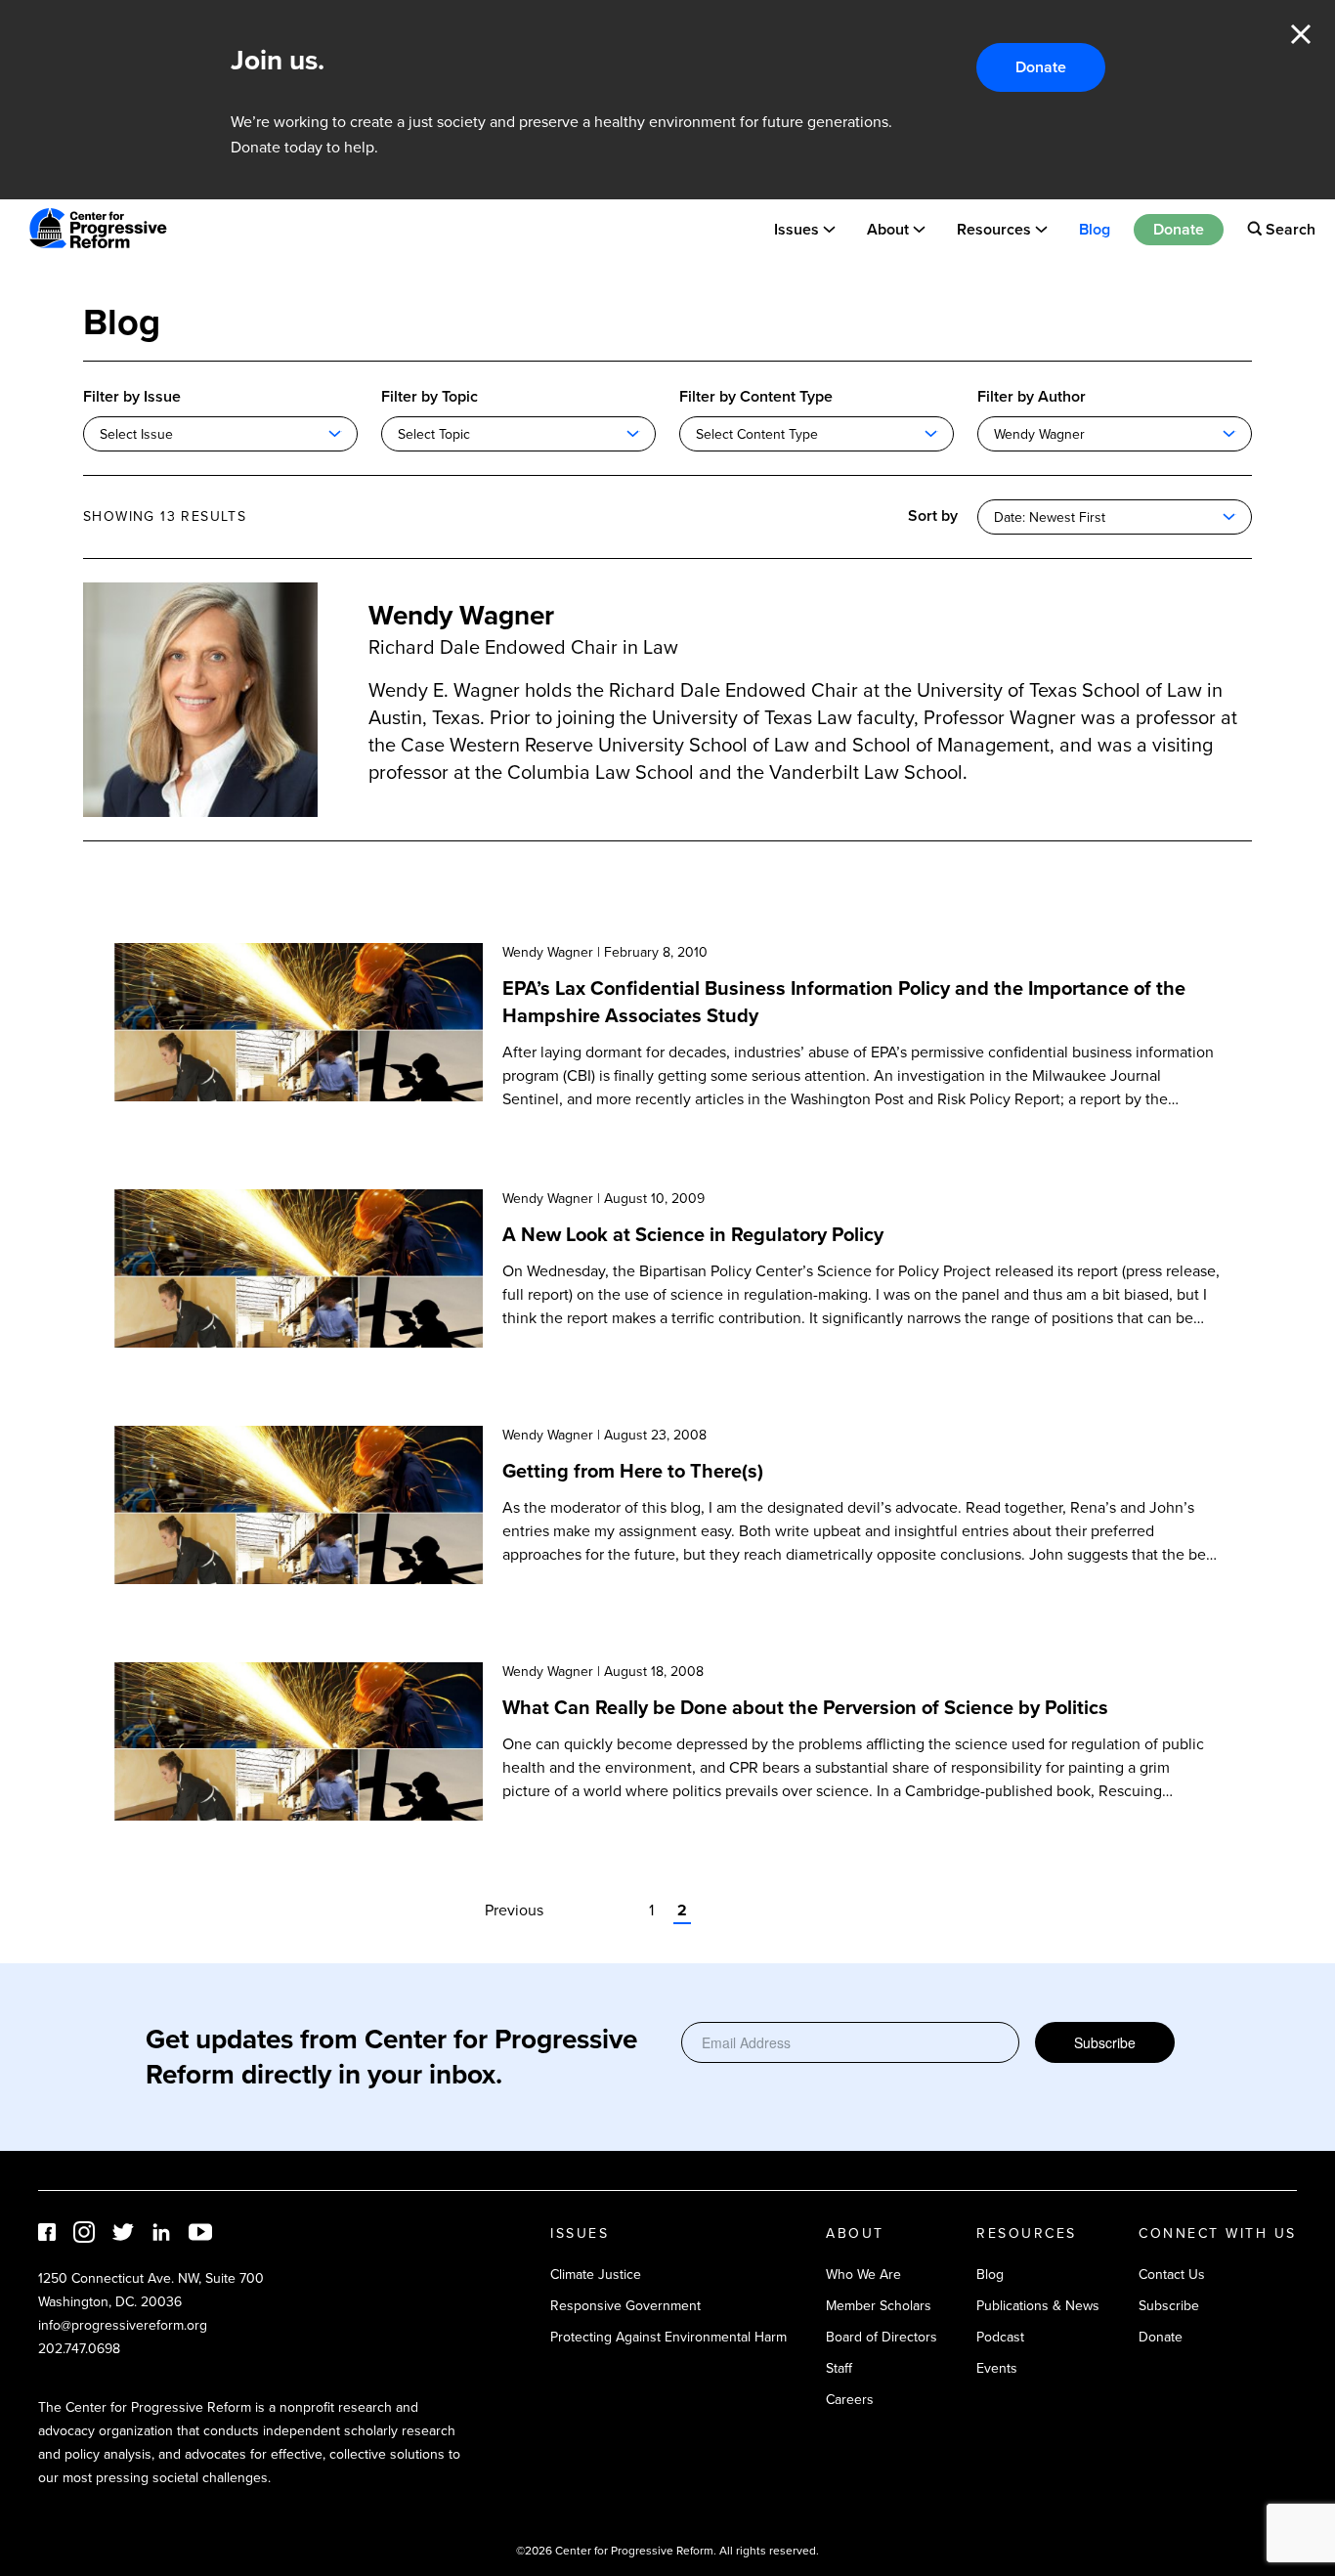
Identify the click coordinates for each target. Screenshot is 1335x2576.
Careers (850, 2400)
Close (1301, 34)
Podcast (1000, 2337)
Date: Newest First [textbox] (1050, 517)
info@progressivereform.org (123, 2325)
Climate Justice (596, 2275)
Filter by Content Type (756, 396)
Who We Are (863, 2275)
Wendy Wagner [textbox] (1039, 434)
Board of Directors (882, 2337)
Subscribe (1105, 2042)
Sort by (933, 515)
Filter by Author (1032, 396)
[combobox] (220, 434)
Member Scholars (879, 2306)
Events (997, 2368)
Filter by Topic (430, 396)
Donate (1041, 67)
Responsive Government (625, 2306)
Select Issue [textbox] (136, 434)
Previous (514, 1910)
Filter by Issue (132, 396)
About (888, 228)
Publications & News (1038, 2306)
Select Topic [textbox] (434, 434)
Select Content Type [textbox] (757, 434)
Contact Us (1172, 2275)
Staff (839, 2368)
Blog (1095, 228)
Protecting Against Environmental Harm (668, 2337)
